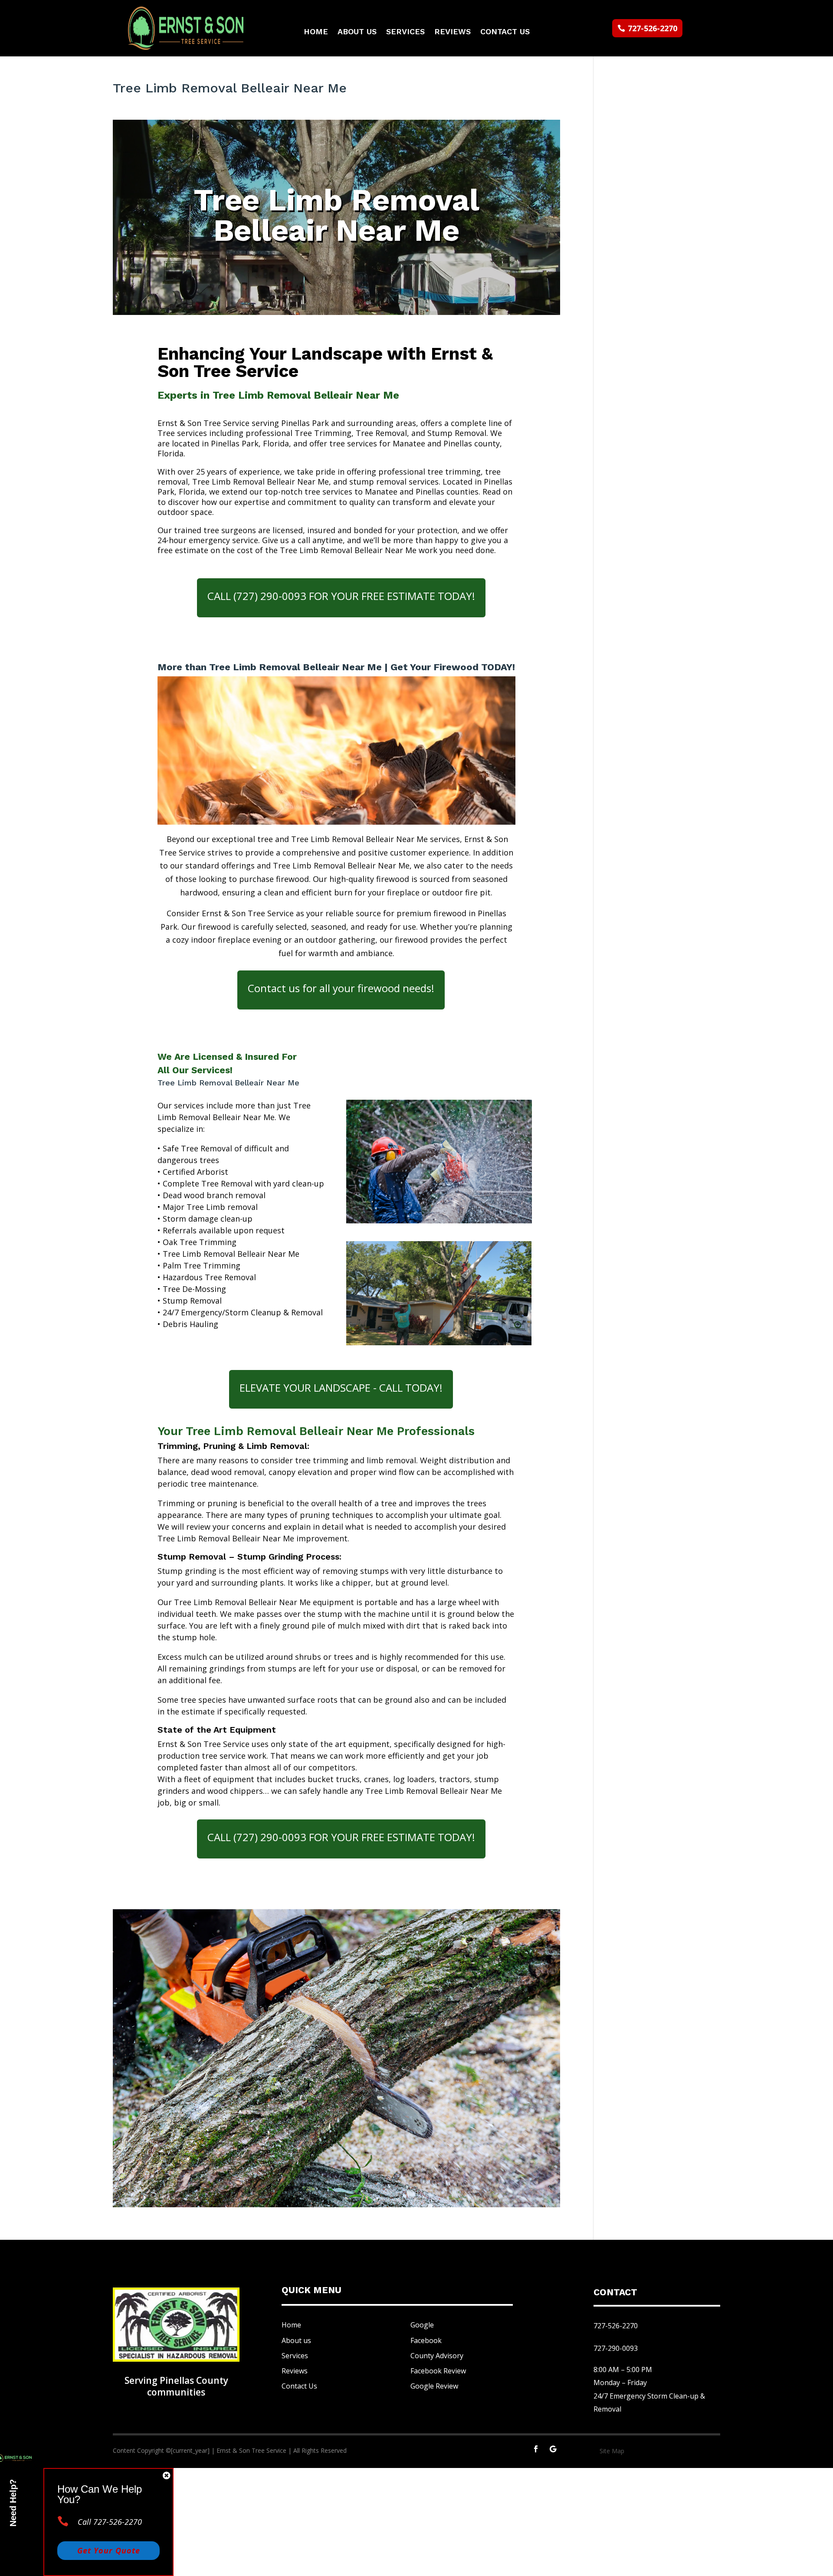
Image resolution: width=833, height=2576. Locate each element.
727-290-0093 (616, 2348)
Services (405, 32)
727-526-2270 (653, 28)
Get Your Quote (109, 2550)
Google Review (434, 2386)
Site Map (612, 2451)
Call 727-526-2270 (110, 2522)
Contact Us (505, 32)
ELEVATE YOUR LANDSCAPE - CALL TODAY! (341, 1388)
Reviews (453, 32)
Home (316, 32)
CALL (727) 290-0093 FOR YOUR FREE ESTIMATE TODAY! (341, 596)
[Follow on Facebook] (536, 2449)
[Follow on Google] (553, 2449)
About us (296, 2340)
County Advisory (437, 2356)
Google (422, 2325)
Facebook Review (438, 2371)
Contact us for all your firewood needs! (341, 988)
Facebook (426, 2340)
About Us (357, 32)
